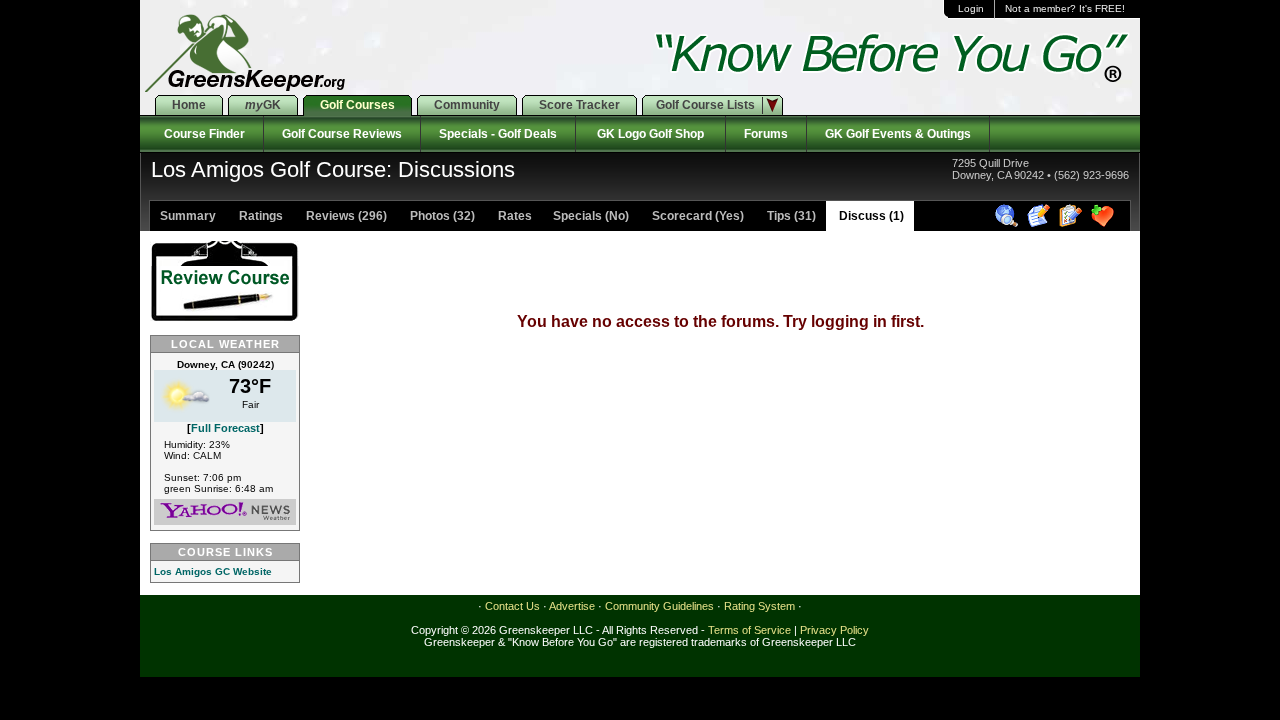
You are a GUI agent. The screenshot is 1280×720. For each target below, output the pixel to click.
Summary (188, 216)
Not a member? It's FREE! (1065, 8)
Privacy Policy (834, 630)
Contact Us (512, 606)
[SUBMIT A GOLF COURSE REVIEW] (1041, 224)
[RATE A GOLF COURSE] (1073, 224)
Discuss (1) (870, 216)
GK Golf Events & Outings (898, 134)
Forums (766, 134)
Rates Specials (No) (562, 216)
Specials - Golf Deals (498, 134)
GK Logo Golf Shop (650, 134)
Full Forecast (225, 428)
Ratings (259, 216)
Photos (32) (441, 216)
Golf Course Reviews (342, 134)
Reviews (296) (345, 216)
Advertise (572, 606)
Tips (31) (790, 216)
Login (971, 8)
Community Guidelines (659, 606)
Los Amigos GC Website (213, 571)
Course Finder (201, 134)
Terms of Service (749, 630)
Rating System (759, 606)
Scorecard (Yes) (696, 216)
